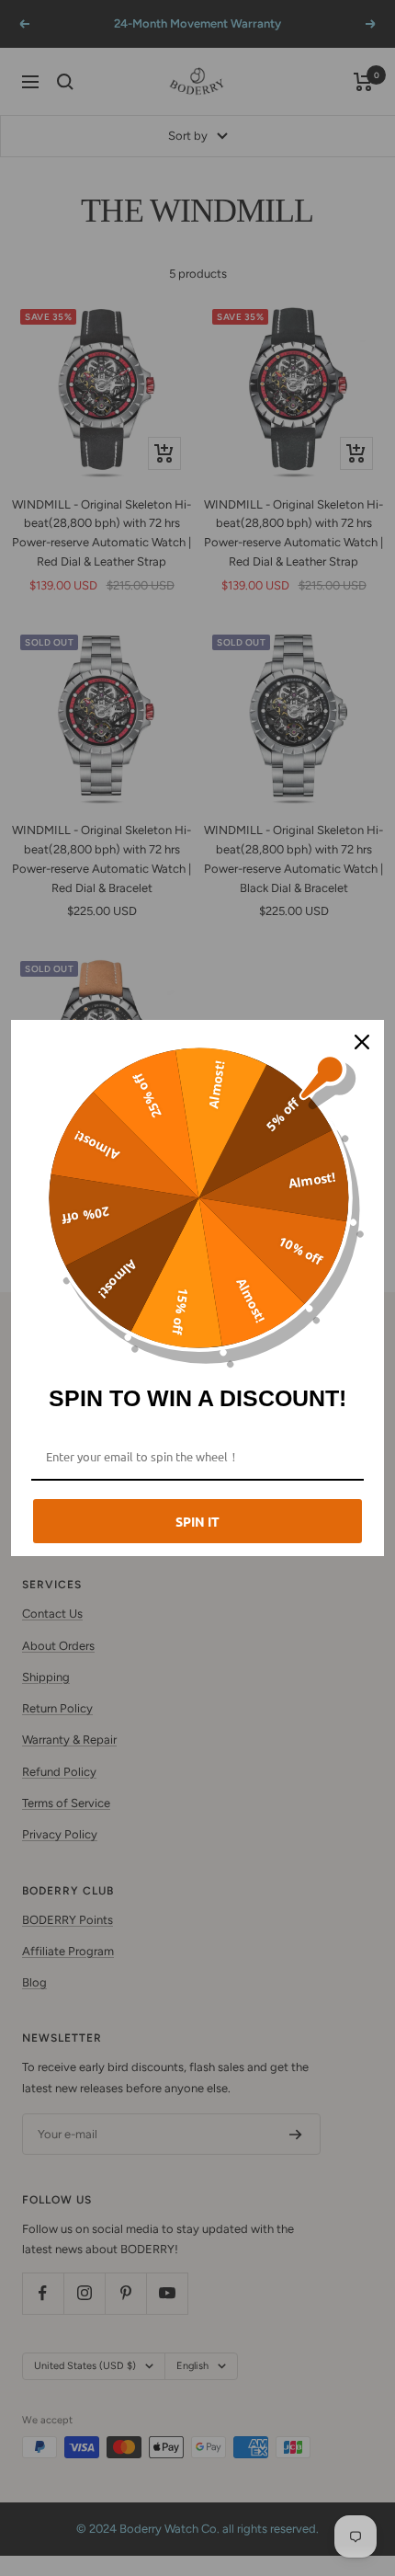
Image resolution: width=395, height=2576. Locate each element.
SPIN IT (197, 1521)
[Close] (362, 1042)
